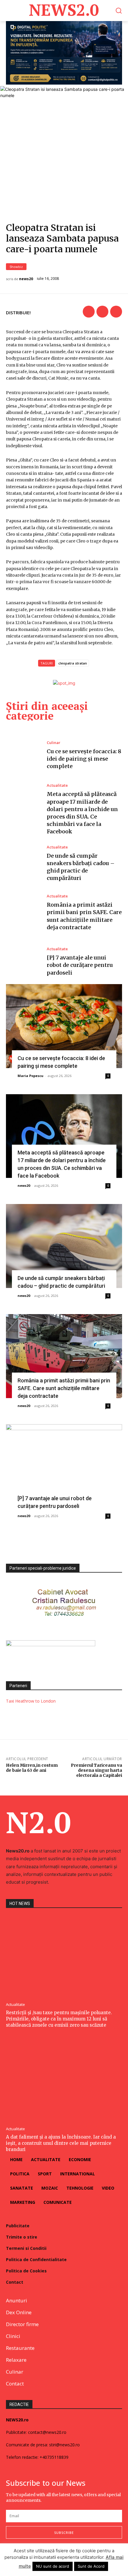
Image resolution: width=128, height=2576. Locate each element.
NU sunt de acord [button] (53, 2566)
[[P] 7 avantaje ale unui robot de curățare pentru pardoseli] (23, 962)
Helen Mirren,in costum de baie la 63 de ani (32, 1768)
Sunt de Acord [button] (91, 2566)
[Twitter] (102, 312)
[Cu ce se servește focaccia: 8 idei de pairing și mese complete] (23, 755)
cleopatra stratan (73, 663)
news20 (26, 279)
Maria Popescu (31, 1076)
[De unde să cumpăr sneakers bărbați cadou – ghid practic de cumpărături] (23, 864)
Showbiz (16, 267)
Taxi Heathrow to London (31, 1701)
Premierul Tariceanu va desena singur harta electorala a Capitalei (96, 1770)
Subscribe (64, 2533)
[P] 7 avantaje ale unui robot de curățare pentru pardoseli (80, 965)
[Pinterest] (116, 312)
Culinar (54, 743)
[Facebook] (89, 312)
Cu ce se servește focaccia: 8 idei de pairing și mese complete (84, 759)
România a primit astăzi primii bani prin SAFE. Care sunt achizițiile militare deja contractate (64, 1388)
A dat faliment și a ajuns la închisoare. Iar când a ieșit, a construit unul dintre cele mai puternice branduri (61, 2143)
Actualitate (57, 785)
